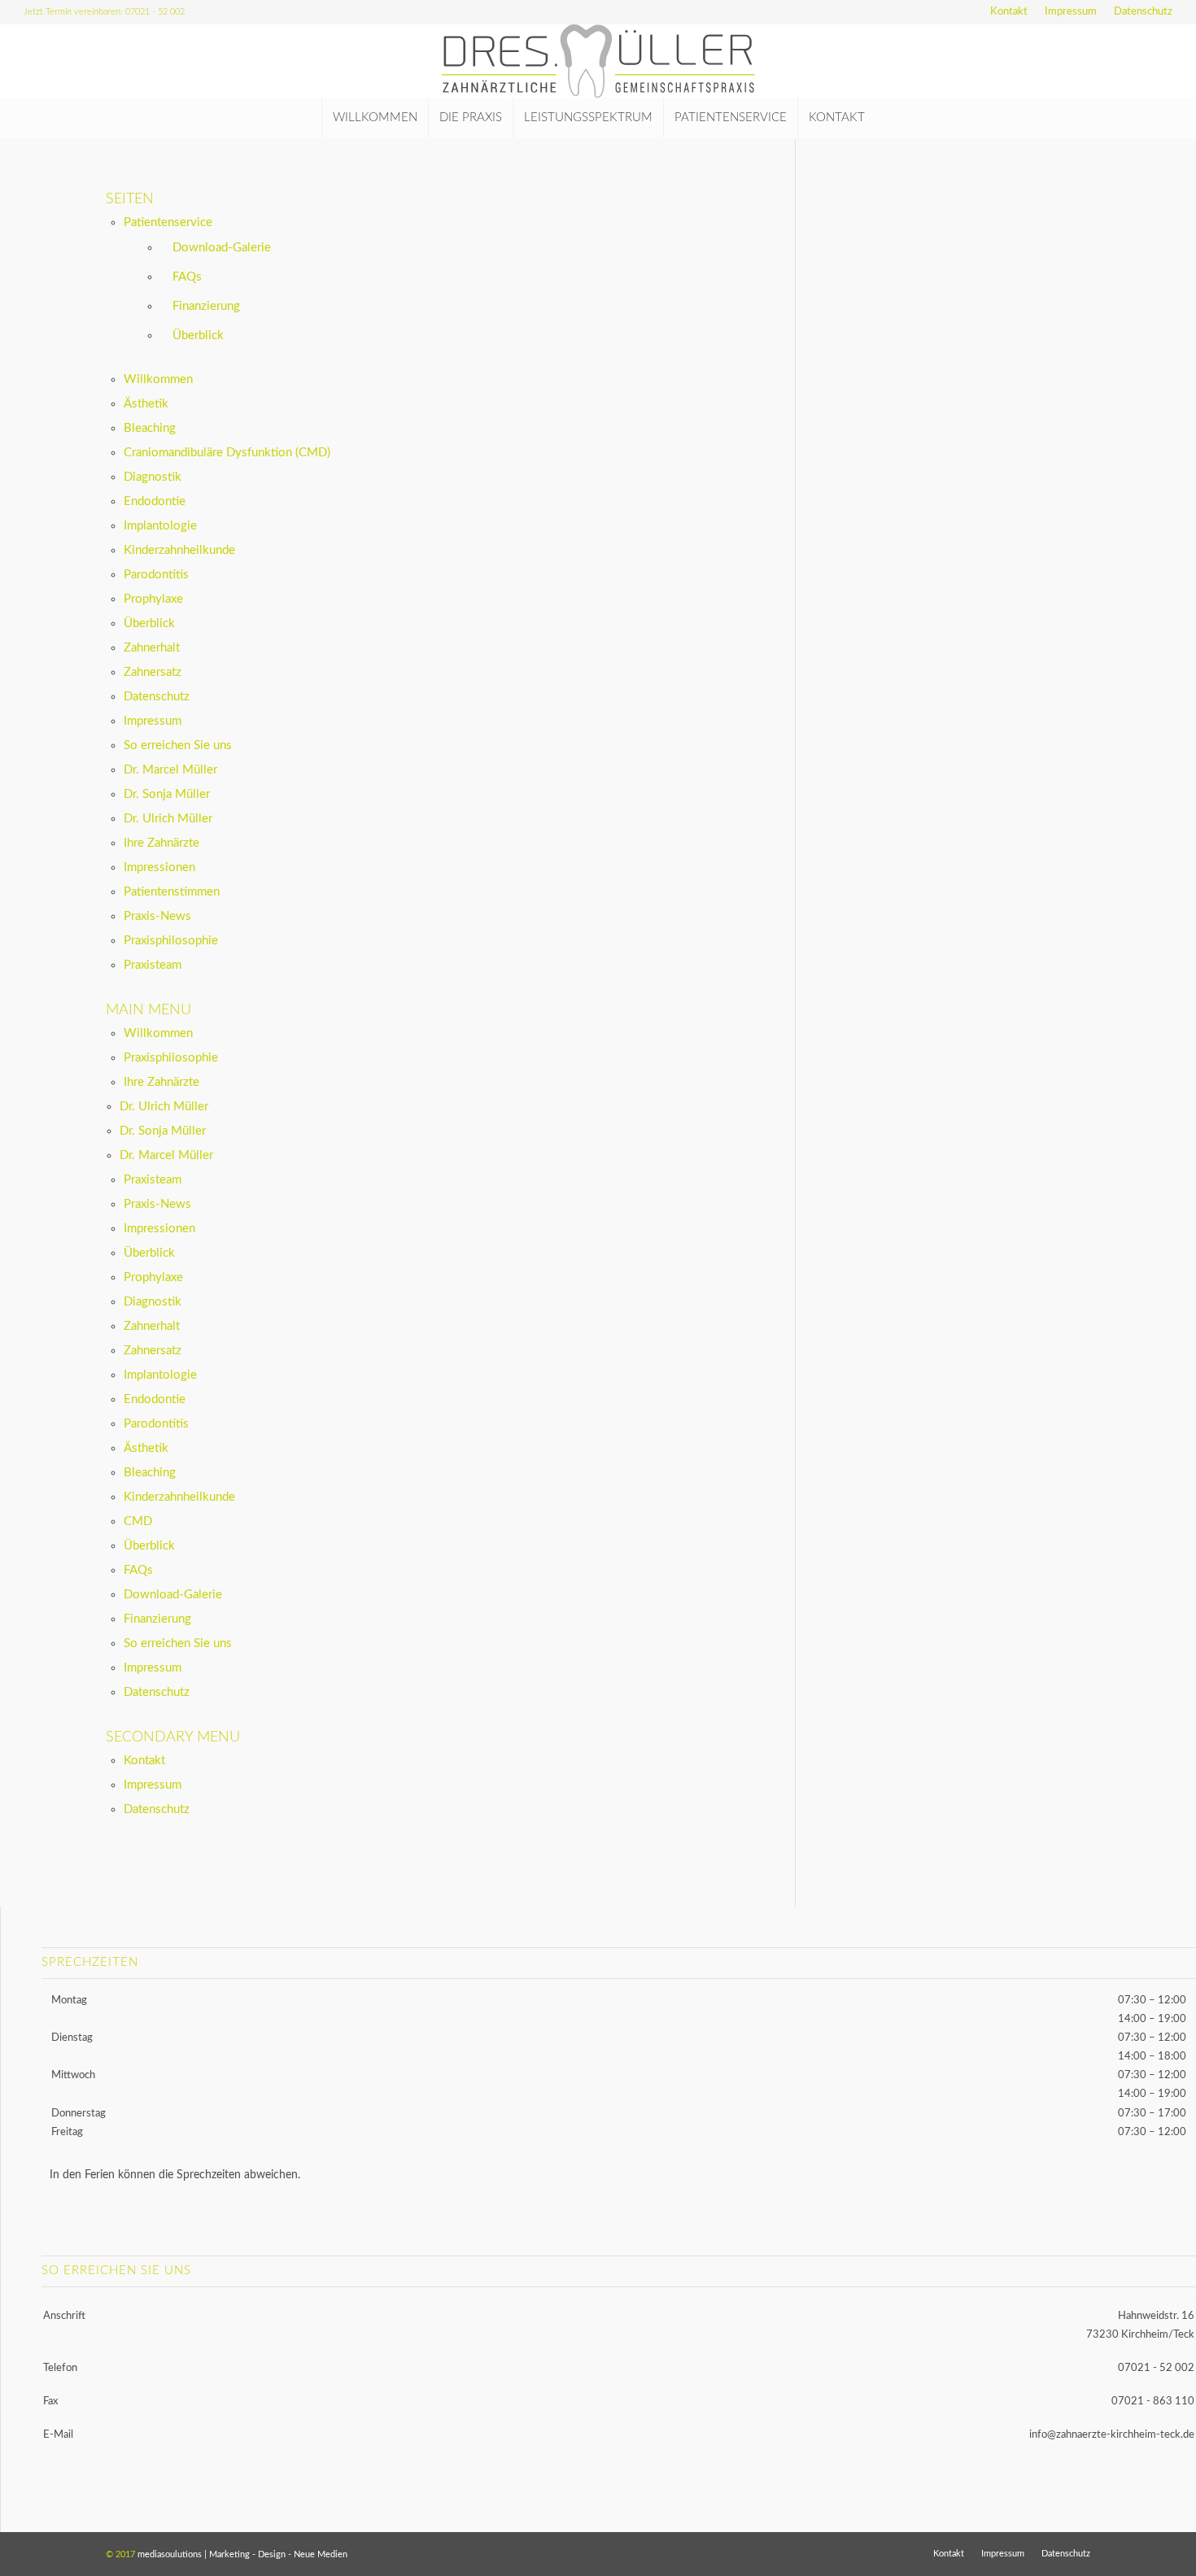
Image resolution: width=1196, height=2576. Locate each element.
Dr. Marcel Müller (170, 770)
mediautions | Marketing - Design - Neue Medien (242, 2554)
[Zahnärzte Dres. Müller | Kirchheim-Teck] (598, 61)
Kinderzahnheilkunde (179, 550)
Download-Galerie (222, 248)
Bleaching (150, 428)
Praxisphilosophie (171, 941)
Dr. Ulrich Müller (168, 819)
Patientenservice (168, 222)
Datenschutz (1143, 12)
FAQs (187, 277)
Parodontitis (156, 575)
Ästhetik (146, 404)
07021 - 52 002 (1156, 2368)
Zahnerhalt (152, 648)
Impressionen (159, 867)
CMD (138, 1521)
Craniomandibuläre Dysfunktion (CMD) (227, 453)
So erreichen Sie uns (178, 745)
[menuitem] (1009, 12)
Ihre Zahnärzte (162, 843)
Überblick (198, 336)
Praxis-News (157, 916)
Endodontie (155, 501)
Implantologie (160, 526)
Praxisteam (153, 965)
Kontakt (1009, 12)
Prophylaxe (153, 599)
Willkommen (158, 379)
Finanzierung (206, 306)
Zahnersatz (153, 672)
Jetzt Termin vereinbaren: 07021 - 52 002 (104, 12)
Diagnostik (153, 477)
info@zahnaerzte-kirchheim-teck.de (1112, 2435)
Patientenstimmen (172, 892)
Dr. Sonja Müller (167, 794)
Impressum (1071, 12)
